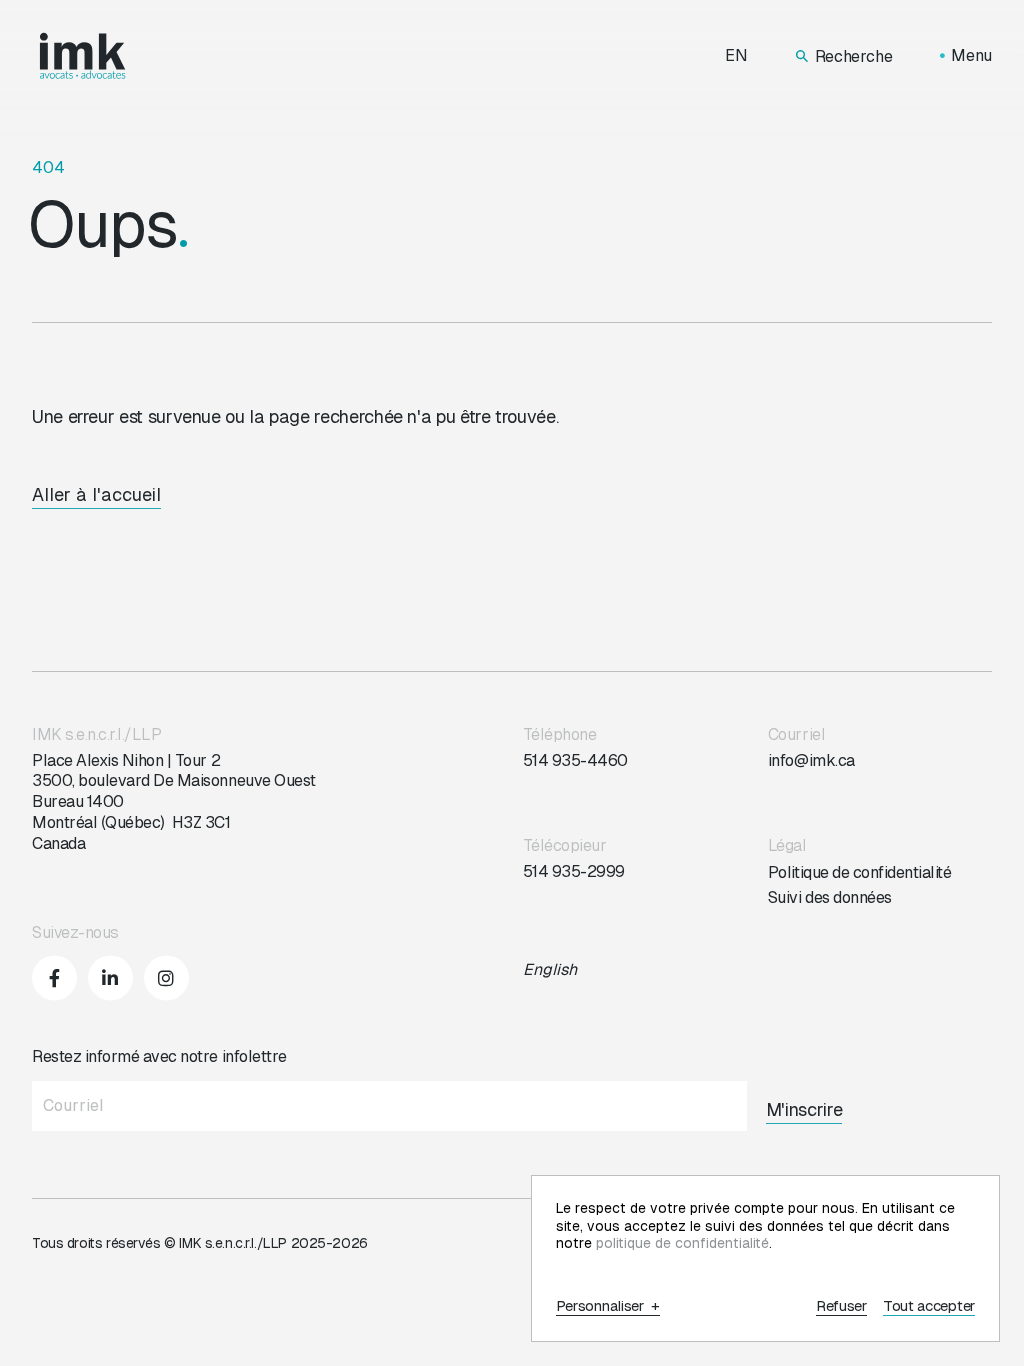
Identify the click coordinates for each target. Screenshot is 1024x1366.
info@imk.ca (811, 760)
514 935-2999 (574, 871)
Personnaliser (608, 1306)
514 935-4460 (575, 760)
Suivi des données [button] (830, 897)
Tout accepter (929, 1306)
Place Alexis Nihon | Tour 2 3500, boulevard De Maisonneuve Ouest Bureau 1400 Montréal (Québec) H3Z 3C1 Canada (174, 802)
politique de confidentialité (682, 1243)
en (736, 56)
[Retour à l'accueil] (82, 56)
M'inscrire (804, 1109)
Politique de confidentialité (860, 872)
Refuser (841, 1306)
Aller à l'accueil (96, 494)
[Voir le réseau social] (54, 977)
